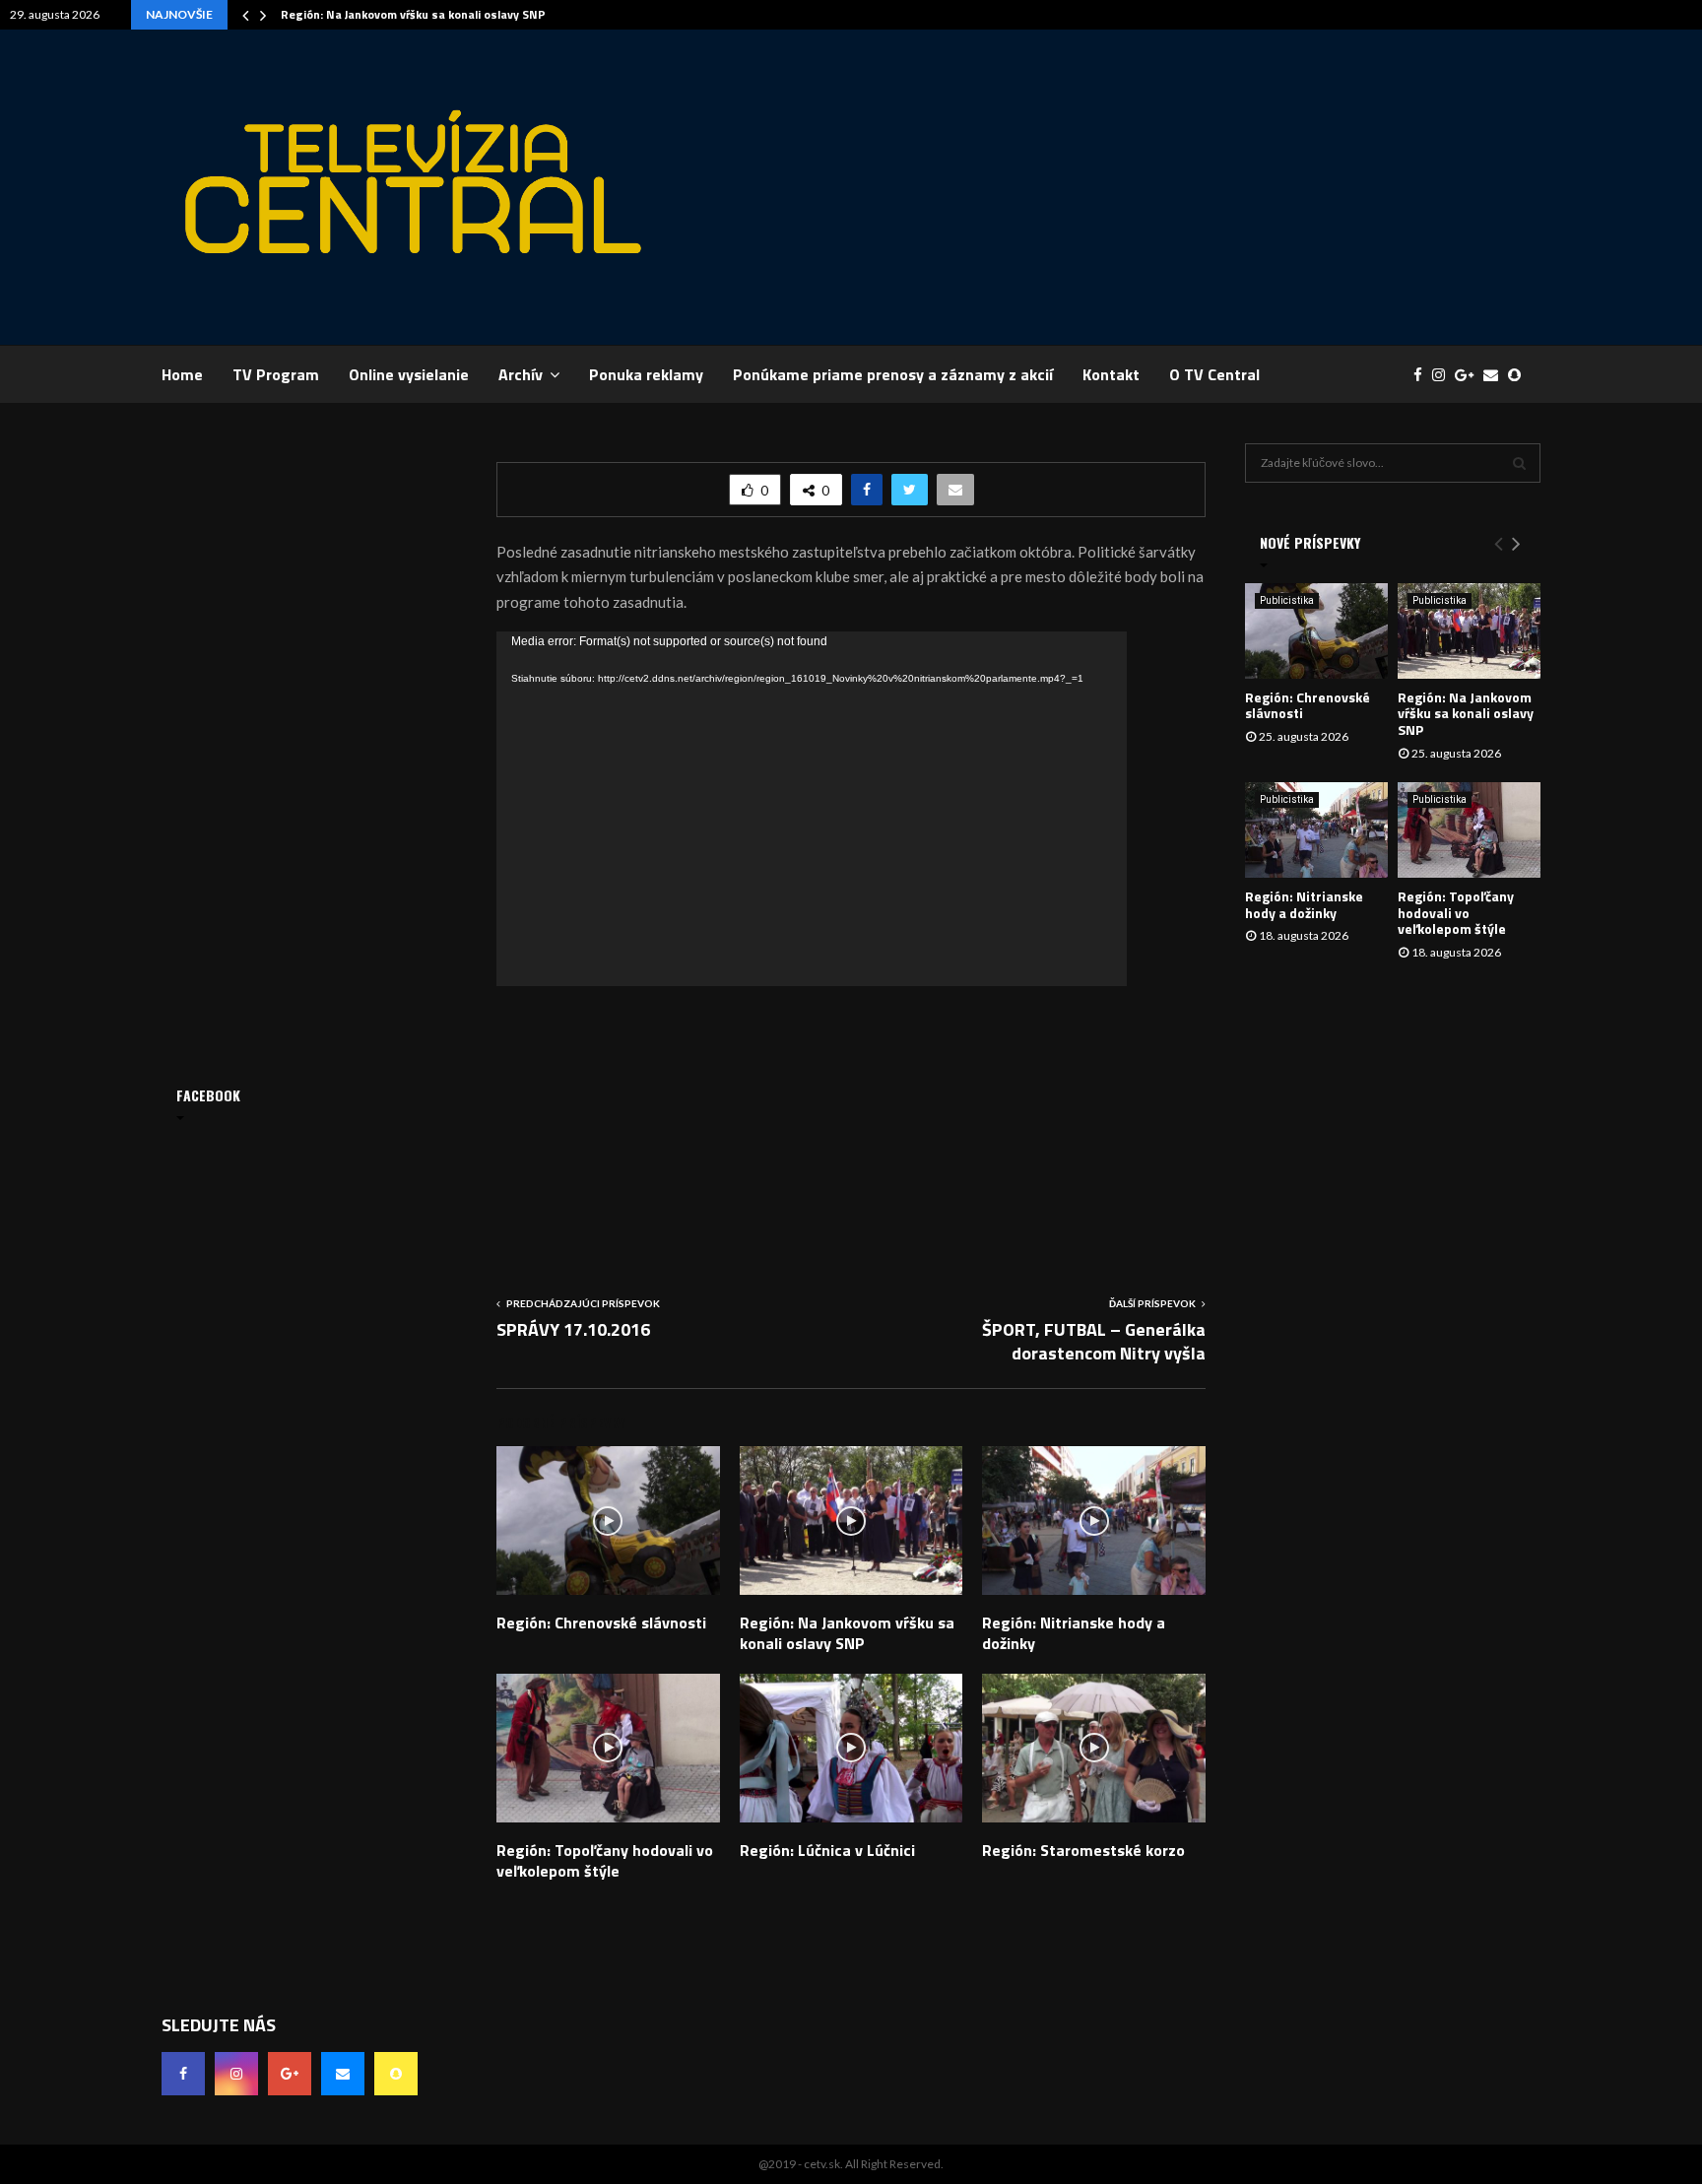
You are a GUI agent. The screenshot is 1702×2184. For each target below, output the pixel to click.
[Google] (1469, 375)
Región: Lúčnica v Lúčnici (827, 1850)
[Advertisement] (1182, 187)
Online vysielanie (409, 374)
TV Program (276, 374)
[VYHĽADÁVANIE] (1519, 463)
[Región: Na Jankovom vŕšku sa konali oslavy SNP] (1469, 631)
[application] (812, 809)
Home (182, 374)
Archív (521, 374)
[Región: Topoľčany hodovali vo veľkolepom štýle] (1469, 830)
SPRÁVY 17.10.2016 (573, 1329)
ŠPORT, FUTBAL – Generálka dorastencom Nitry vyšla (1094, 1341)
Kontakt (1111, 374)
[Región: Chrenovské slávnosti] (1316, 631)
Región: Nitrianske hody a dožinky (1074, 1633)
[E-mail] (1496, 375)
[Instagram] (1443, 375)
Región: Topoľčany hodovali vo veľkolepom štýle (605, 1860)
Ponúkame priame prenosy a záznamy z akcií (893, 374)
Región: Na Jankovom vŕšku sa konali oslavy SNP (413, 14)
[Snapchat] (1519, 375)
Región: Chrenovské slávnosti (601, 1622)
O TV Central (1214, 374)
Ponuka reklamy (646, 374)
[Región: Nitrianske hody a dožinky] (1316, 830)
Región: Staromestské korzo (1083, 1850)
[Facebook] (1423, 375)
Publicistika (1287, 600)
